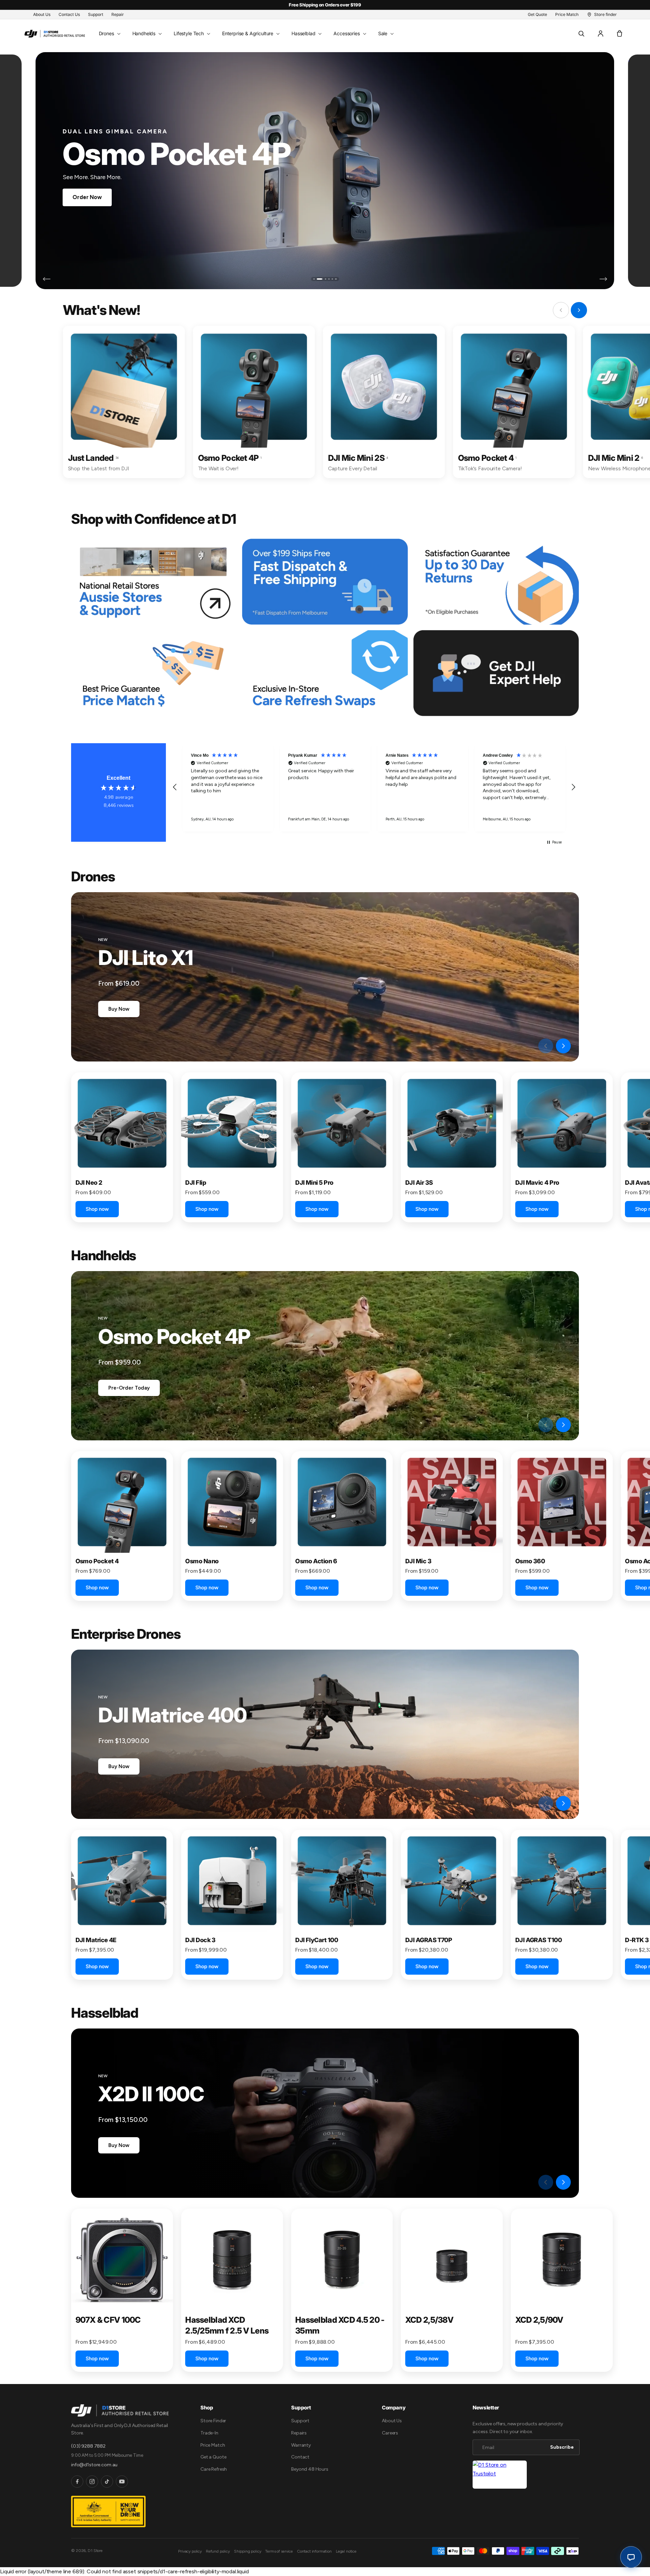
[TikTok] (107, 2482)
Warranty (301, 2445)
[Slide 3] (321, 279)
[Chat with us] (631, 2557)
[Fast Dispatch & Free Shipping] (325, 582)
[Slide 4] (327, 279)
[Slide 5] (332, 279)
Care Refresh (214, 2469)
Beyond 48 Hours (310, 2469)
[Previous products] (546, 1046)
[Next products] (563, 1046)
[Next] (603, 279)
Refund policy (218, 2551)
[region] (374, 787)
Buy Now (119, 1009)
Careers (390, 2433)
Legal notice (346, 2551)
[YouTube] (122, 2482)
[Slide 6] (336, 279)
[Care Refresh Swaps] (325, 673)
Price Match (213, 2445)
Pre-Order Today (129, 1388)
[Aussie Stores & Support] (154, 582)
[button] (109, 34)
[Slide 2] (318, 279)
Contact (300, 2457)
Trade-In (209, 2433)
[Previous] (47, 279)
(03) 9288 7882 (88, 2446)
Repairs (299, 2433)
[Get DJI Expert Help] (496, 673)
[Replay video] (528, 1046)
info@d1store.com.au (94, 2465)
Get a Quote (213, 2457)
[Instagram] (92, 2482)
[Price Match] (154, 673)
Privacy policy (190, 2551)
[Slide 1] (314, 279)
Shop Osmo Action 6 (100, 197)
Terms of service (279, 2551)
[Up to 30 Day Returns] (496, 582)
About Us (392, 2421)
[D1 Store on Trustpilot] (500, 2475)
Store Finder (213, 2421)
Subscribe (562, 2447)
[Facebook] (77, 2482)
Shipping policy (248, 2551)
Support (300, 2421)
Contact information (314, 2551)
